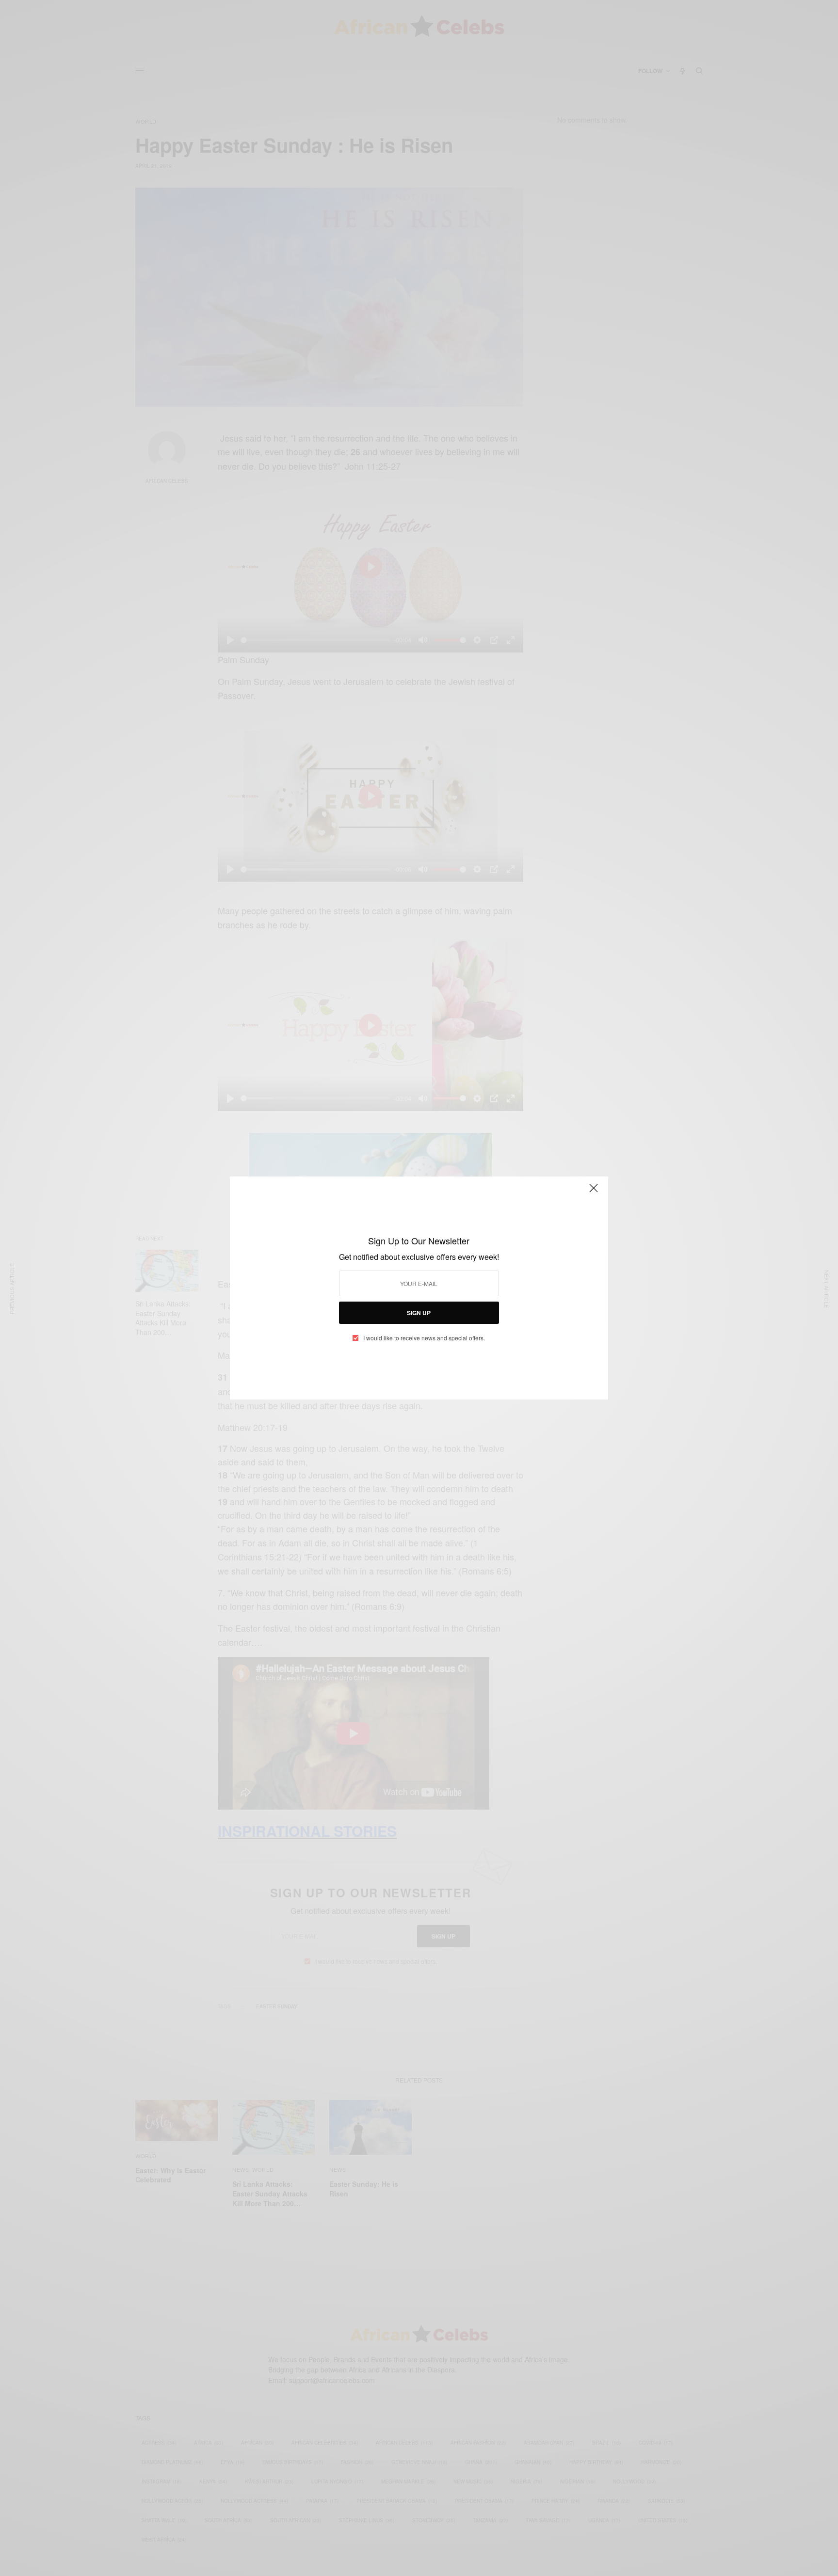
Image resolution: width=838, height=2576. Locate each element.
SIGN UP (419, 1313)
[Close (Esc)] (594, 1192)
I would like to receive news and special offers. (424, 1338)
